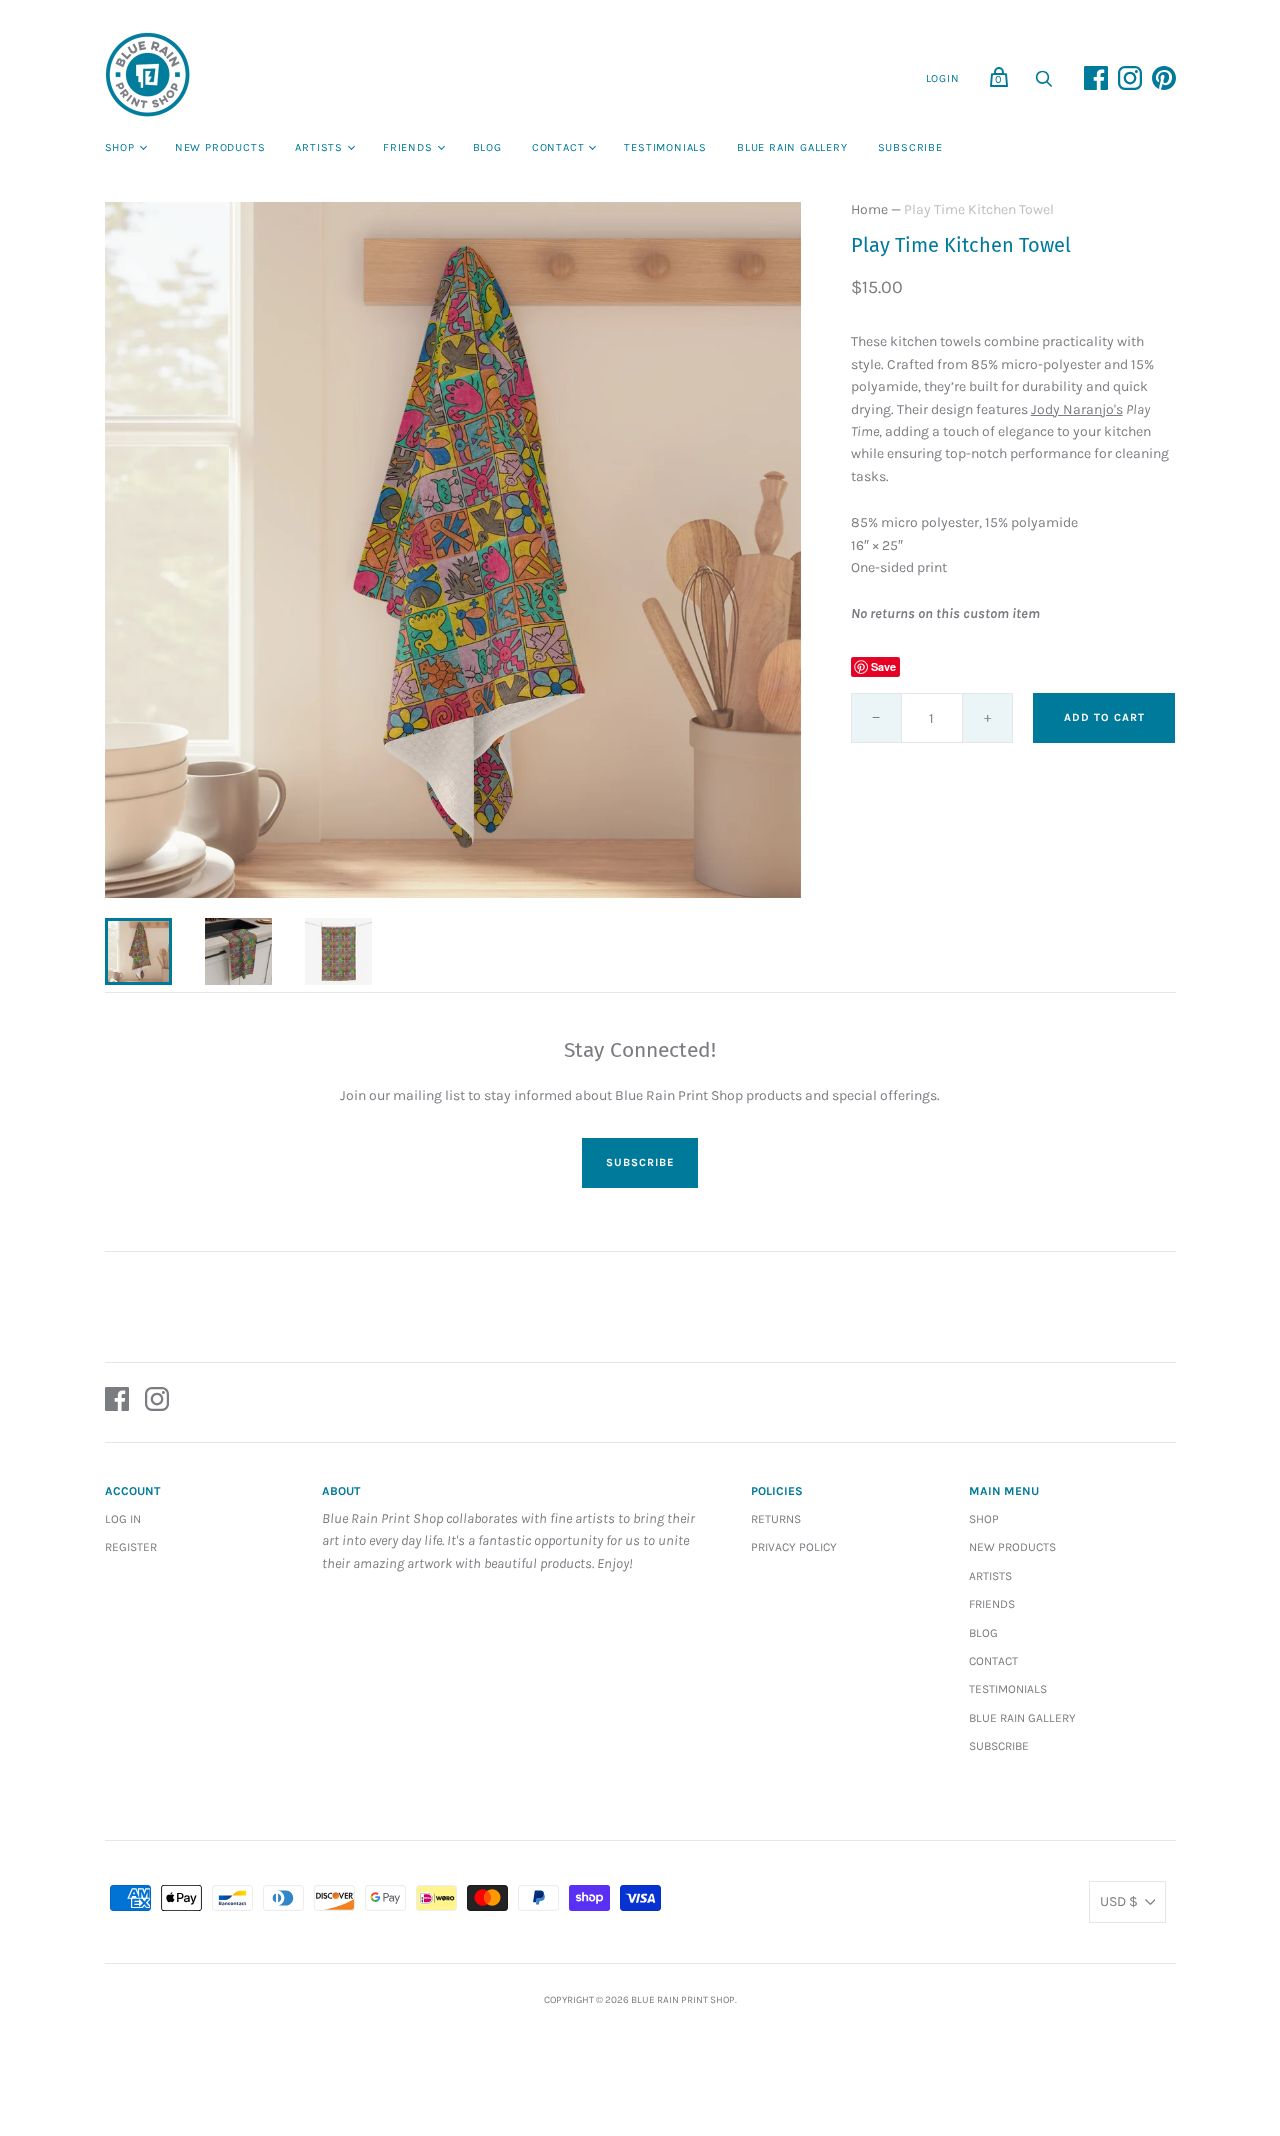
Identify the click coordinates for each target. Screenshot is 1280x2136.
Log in (123, 1519)
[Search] (1044, 84)
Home (869, 209)
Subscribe (910, 147)
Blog (487, 147)
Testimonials (665, 147)
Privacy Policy (794, 1547)
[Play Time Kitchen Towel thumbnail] (138, 951)
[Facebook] (117, 1402)
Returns (776, 1519)
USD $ (1119, 1901)
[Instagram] (157, 1402)
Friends (408, 147)
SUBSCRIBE (640, 1162)
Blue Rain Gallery (792, 147)
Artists (319, 147)
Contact (558, 147)
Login (943, 78)
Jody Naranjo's (1077, 409)
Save (883, 666)
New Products (220, 147)
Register (131, 1547)
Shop (120, 147)
